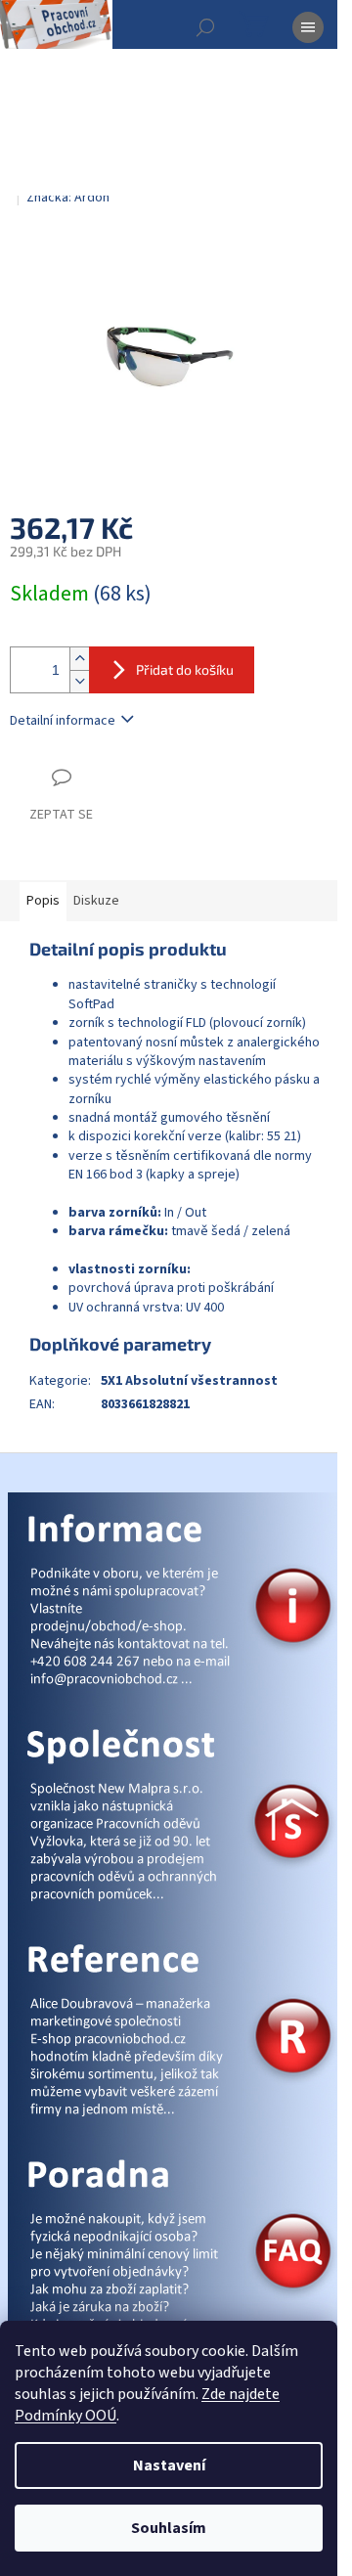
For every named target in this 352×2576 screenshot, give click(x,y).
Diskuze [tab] (96, 901)
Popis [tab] (43, 901)
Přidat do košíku (185, 669)
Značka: (68, 198)
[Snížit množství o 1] (79, 681)
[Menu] (308, 27)
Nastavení (169, 2465)
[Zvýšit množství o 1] (79, 659)
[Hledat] (205, 27)
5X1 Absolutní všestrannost (189, 1381)
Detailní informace (63, 721)
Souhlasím (169, 2528)
